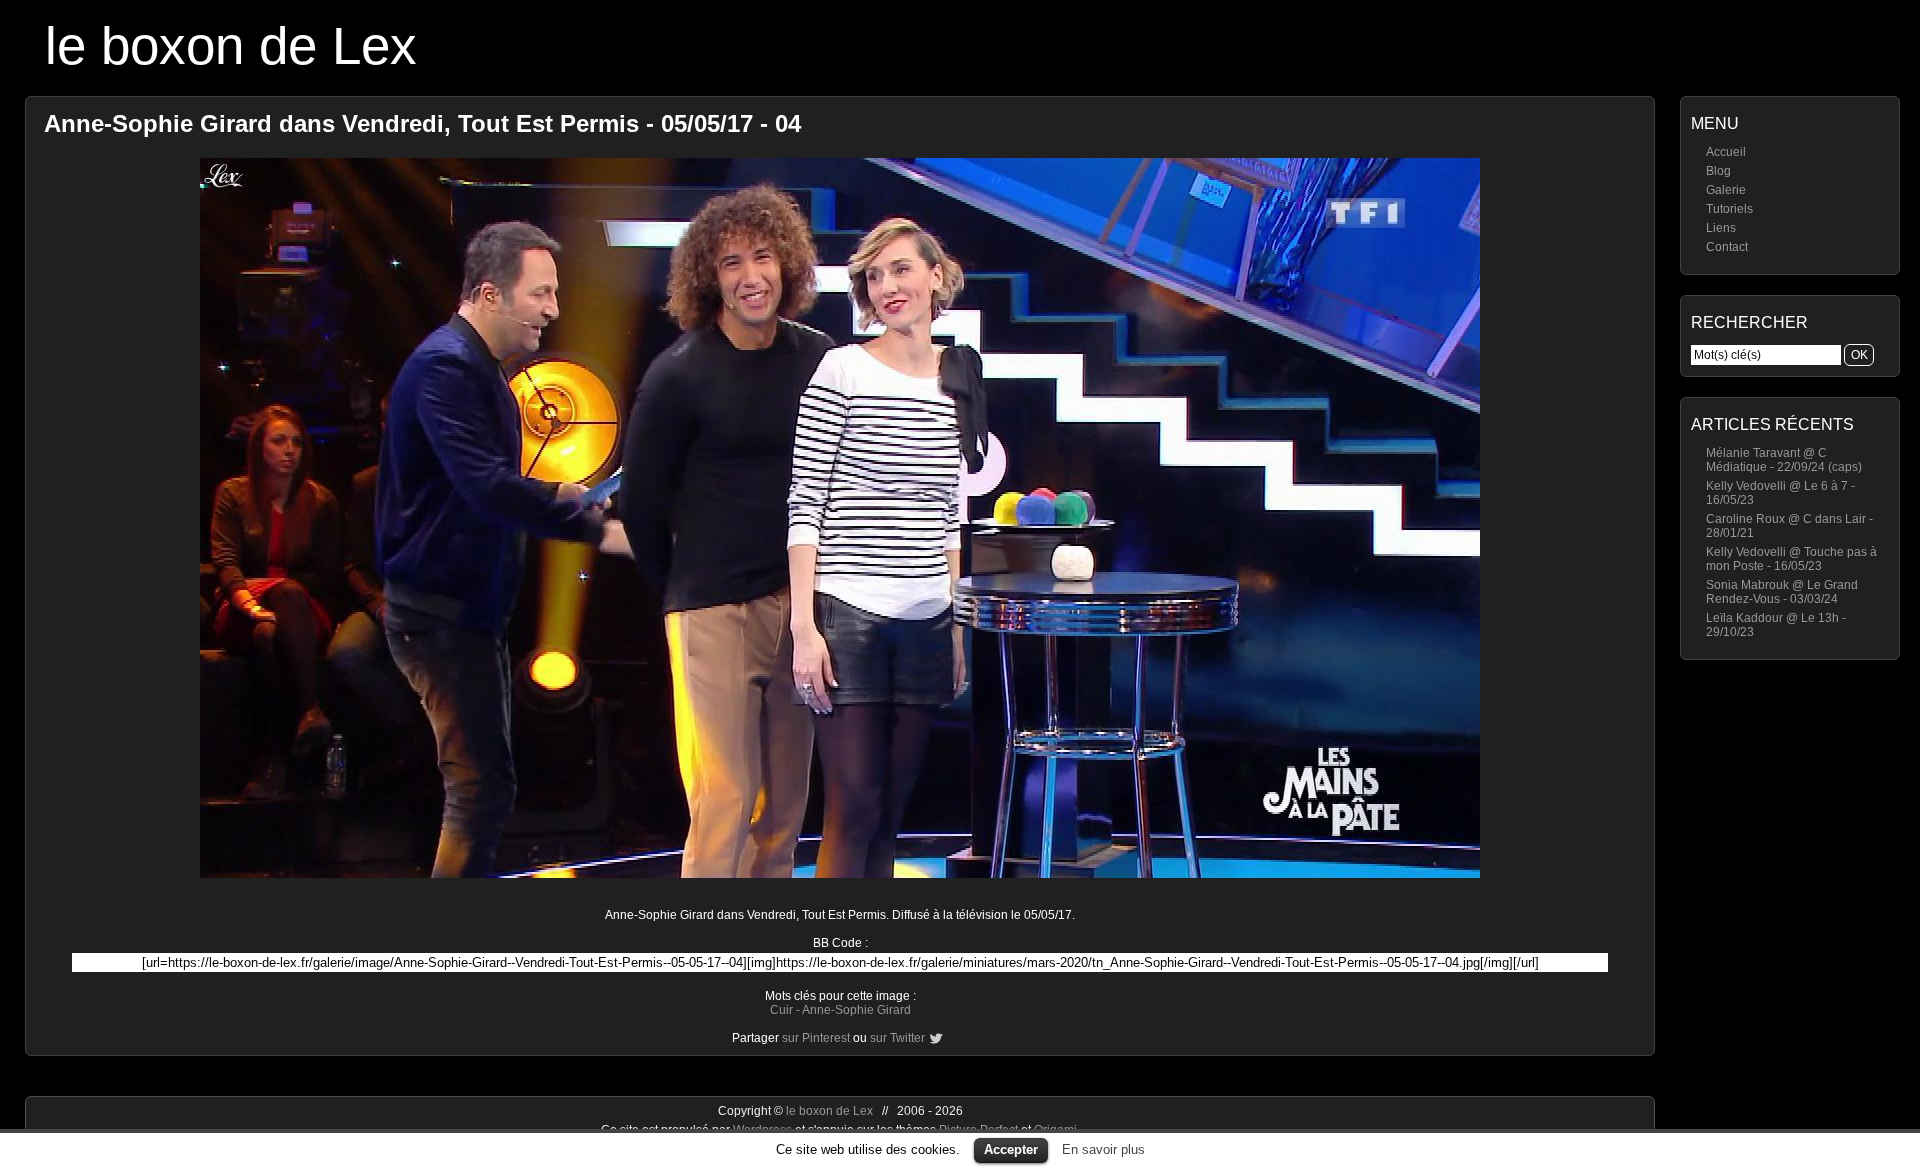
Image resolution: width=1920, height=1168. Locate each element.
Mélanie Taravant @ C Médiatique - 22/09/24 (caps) (1784, 460)
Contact (1727, 247)
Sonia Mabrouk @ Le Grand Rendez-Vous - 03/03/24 (1782, 592)
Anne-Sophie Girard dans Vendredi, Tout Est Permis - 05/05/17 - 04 (422, 123)
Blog (1718, 171)
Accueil (1726, 152)
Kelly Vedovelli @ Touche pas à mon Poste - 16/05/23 (1791, 559)
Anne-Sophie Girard (856, 1010)
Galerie (1726, 190)
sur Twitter (897, 1038)
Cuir (781, 1010)
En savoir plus (1103, 1149)
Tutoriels (1729, 209)
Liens (1721, 228)
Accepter (1011, 1149)
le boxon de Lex (231, 45)
